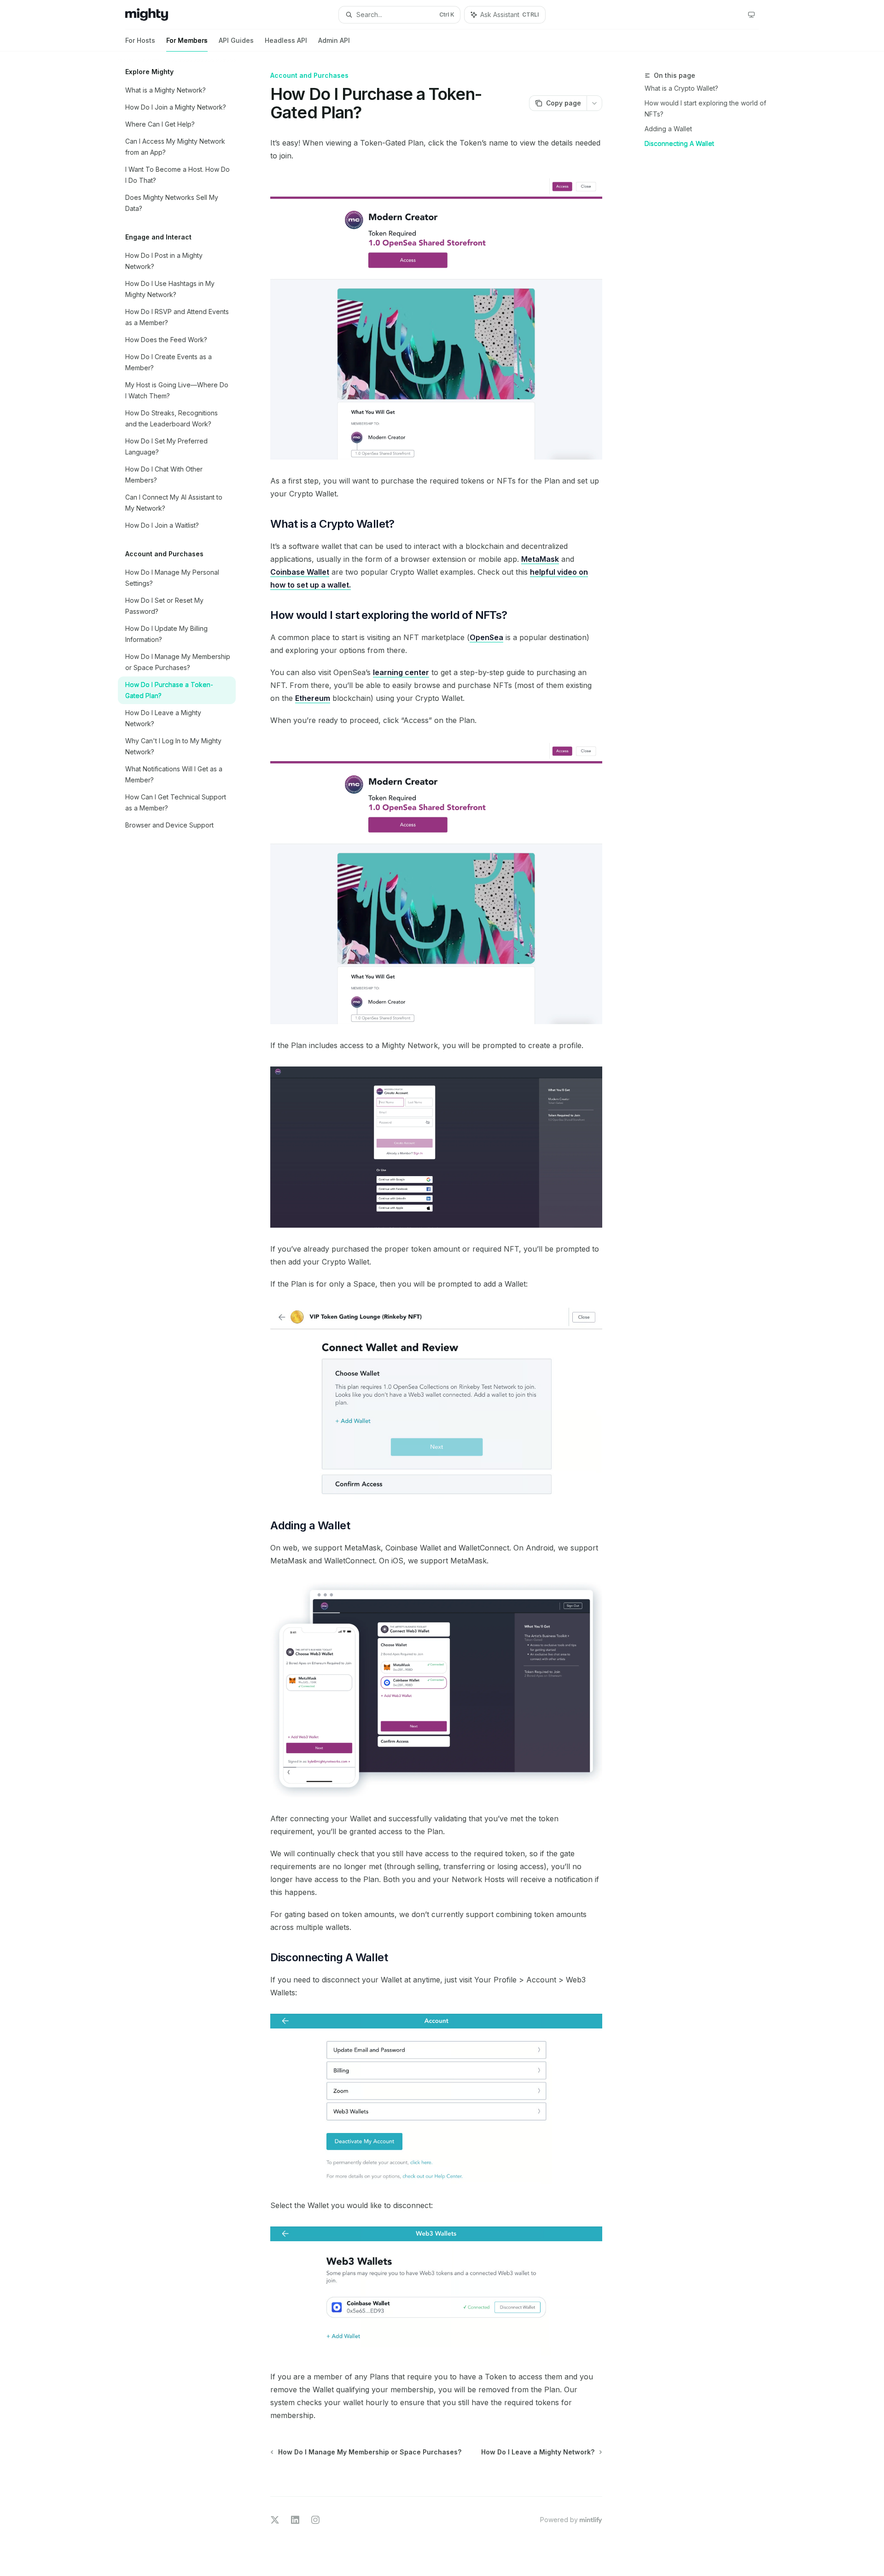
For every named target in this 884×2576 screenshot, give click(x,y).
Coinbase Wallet (300, 572)
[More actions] (594, 103)
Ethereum (313, 698)
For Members (187, 40)
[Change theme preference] (751, 15)
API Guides (236, 40)
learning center (401, 672)
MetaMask (540, 559)
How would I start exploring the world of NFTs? (705, 108)
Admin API (334, 40)
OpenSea (486, 637)
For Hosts (140, 40)
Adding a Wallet (668, 129)
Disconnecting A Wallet (679, 143)
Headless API (286, 40)
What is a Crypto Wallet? (681, 88)
